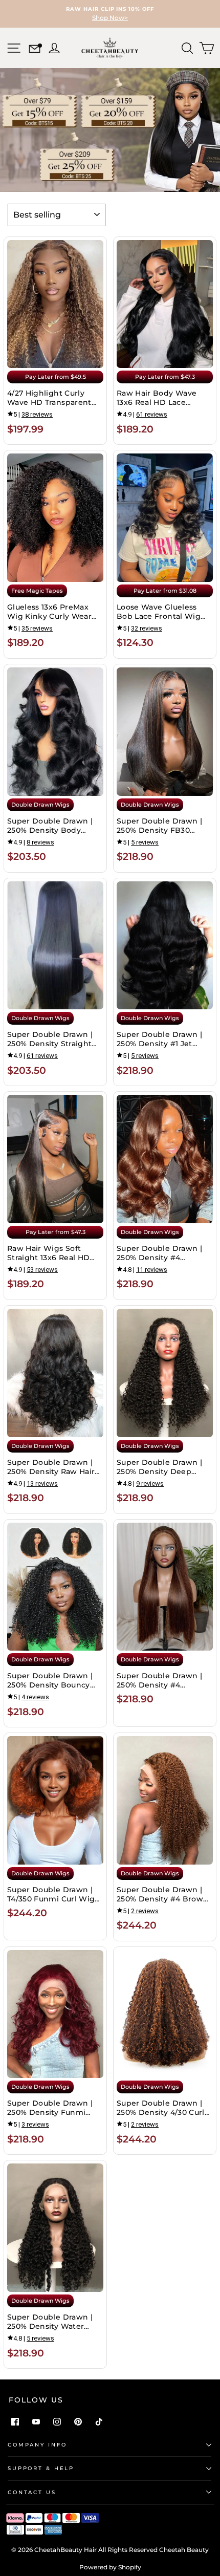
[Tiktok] (99, 2422)
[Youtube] (36, 2422)
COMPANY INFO (37, 2445)
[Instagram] (57, 2422)
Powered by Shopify (110, 2567)
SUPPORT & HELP (41, 2468)
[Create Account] (53, 47)
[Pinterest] (78, 2422)
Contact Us (32, 2492)
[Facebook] (15, 2422)
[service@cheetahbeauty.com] (35, 50)
